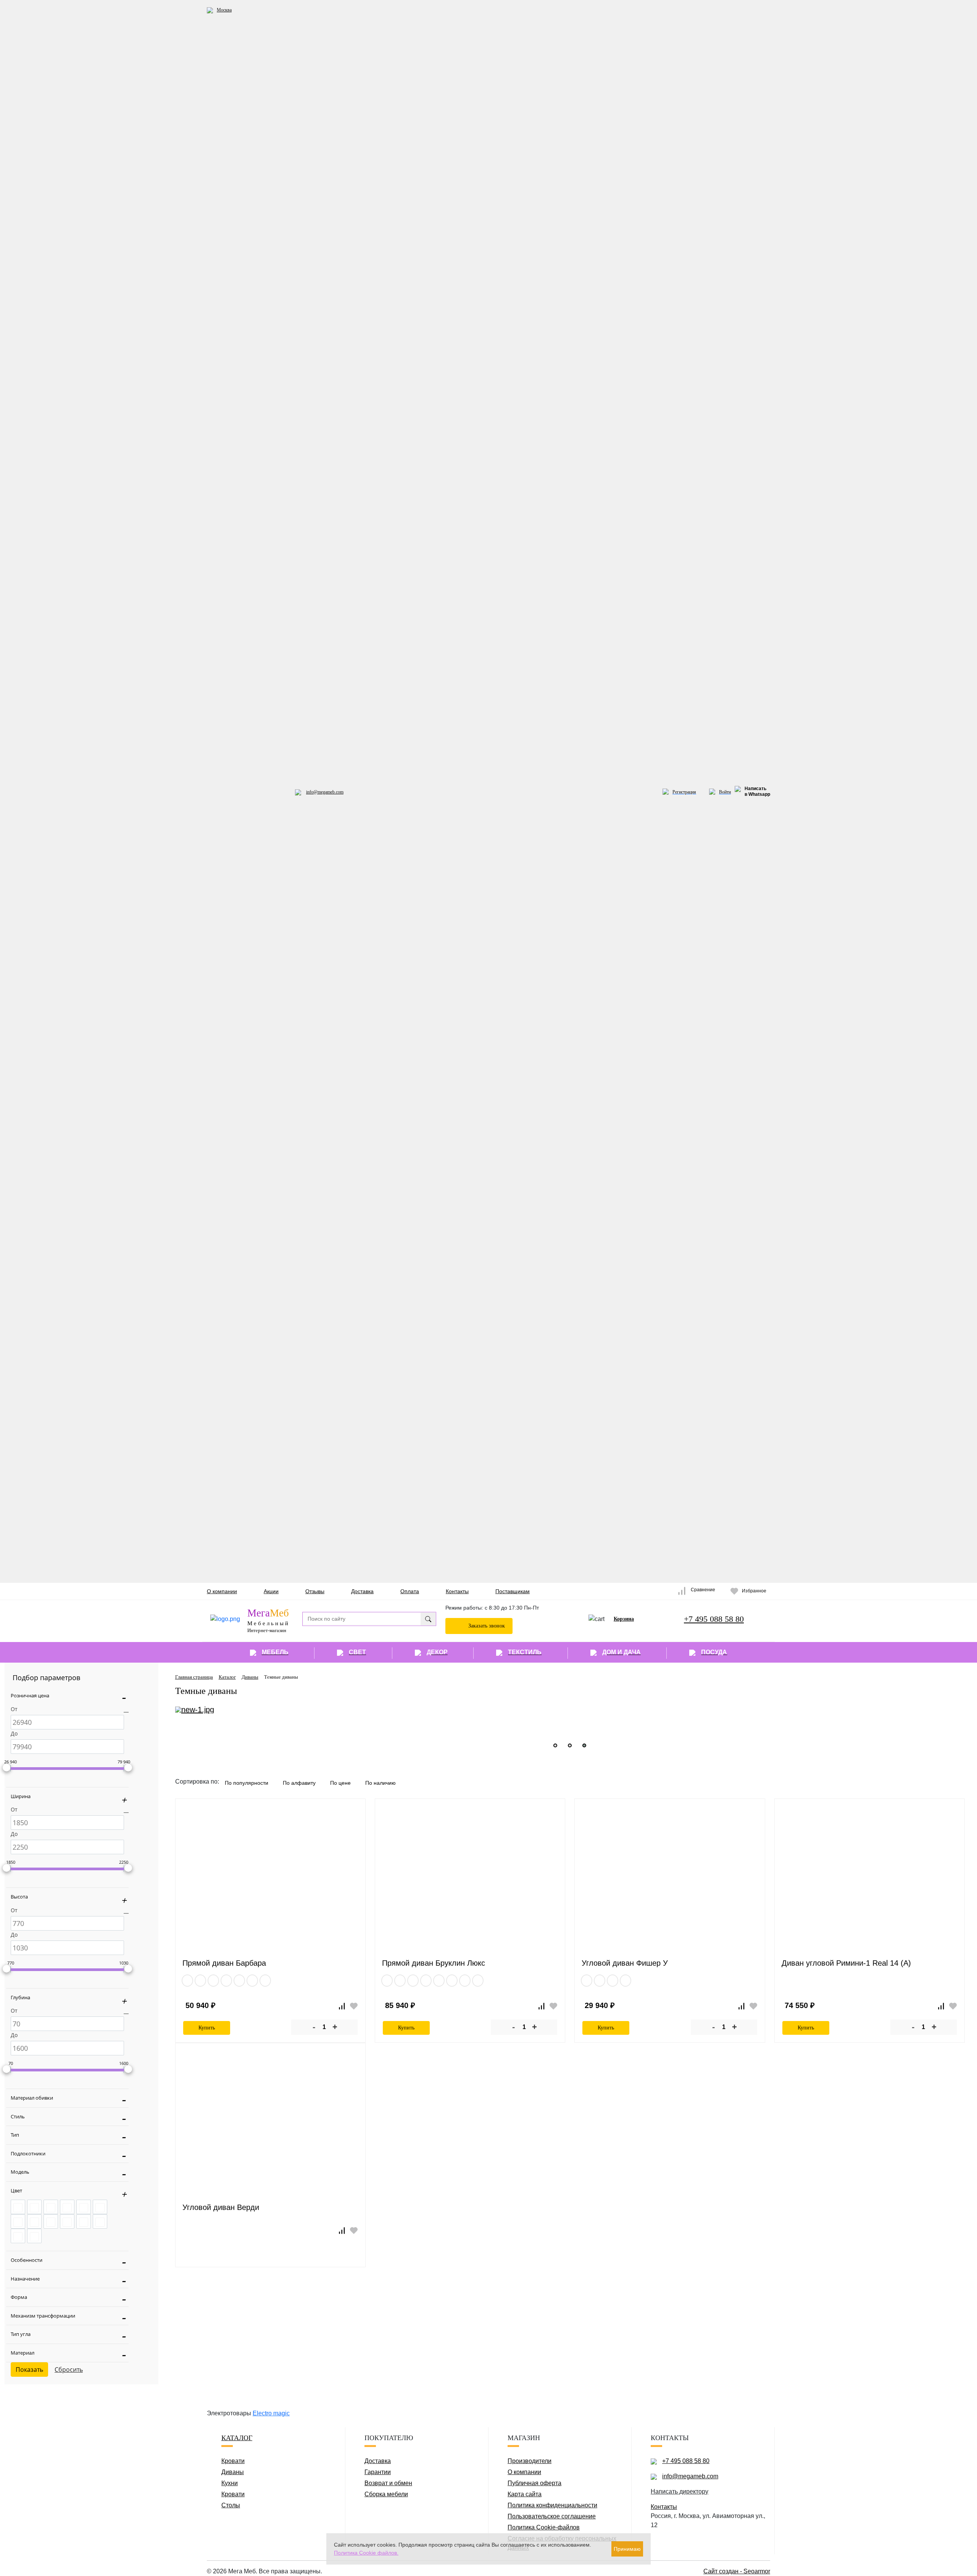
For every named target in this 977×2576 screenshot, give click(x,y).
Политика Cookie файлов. (366, 2553)
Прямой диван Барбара (224, 1963)
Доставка (362, 1591)
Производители (530, 2461)
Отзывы (315, 1591)
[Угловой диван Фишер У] (670, 1883)
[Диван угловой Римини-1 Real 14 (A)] (870, 1883)
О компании (222, 1591)
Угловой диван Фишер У (625, 1963)
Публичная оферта (534, 2483)
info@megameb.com (325, 792)
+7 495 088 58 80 (714, 1619)
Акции (271, 1591)
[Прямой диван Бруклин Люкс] (470, 1883)
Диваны (233, 2472)
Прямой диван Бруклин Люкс (434, 1963)
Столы (231, 2505)
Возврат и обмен (388, 2483)
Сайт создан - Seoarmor (737, 2571)
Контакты (457, 1591)
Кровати (233, 2461)
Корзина (624, 1619)
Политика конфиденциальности (552, 2505)
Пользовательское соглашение (552, 2516)
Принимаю (627, 2549)
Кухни (230, 2483)
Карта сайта (525, 2494)
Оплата (410, 1591)
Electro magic (271, 2413)
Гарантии (378, 2472)
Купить (207, 2028)
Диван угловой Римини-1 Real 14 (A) (846, 1963)
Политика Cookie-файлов (544, 2527)
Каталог (237, 2438)
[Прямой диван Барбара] (270, 1883)
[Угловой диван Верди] (270, 2127)
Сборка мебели (386, 2494)
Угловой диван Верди (221, 2207)
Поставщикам (513, 1591)
